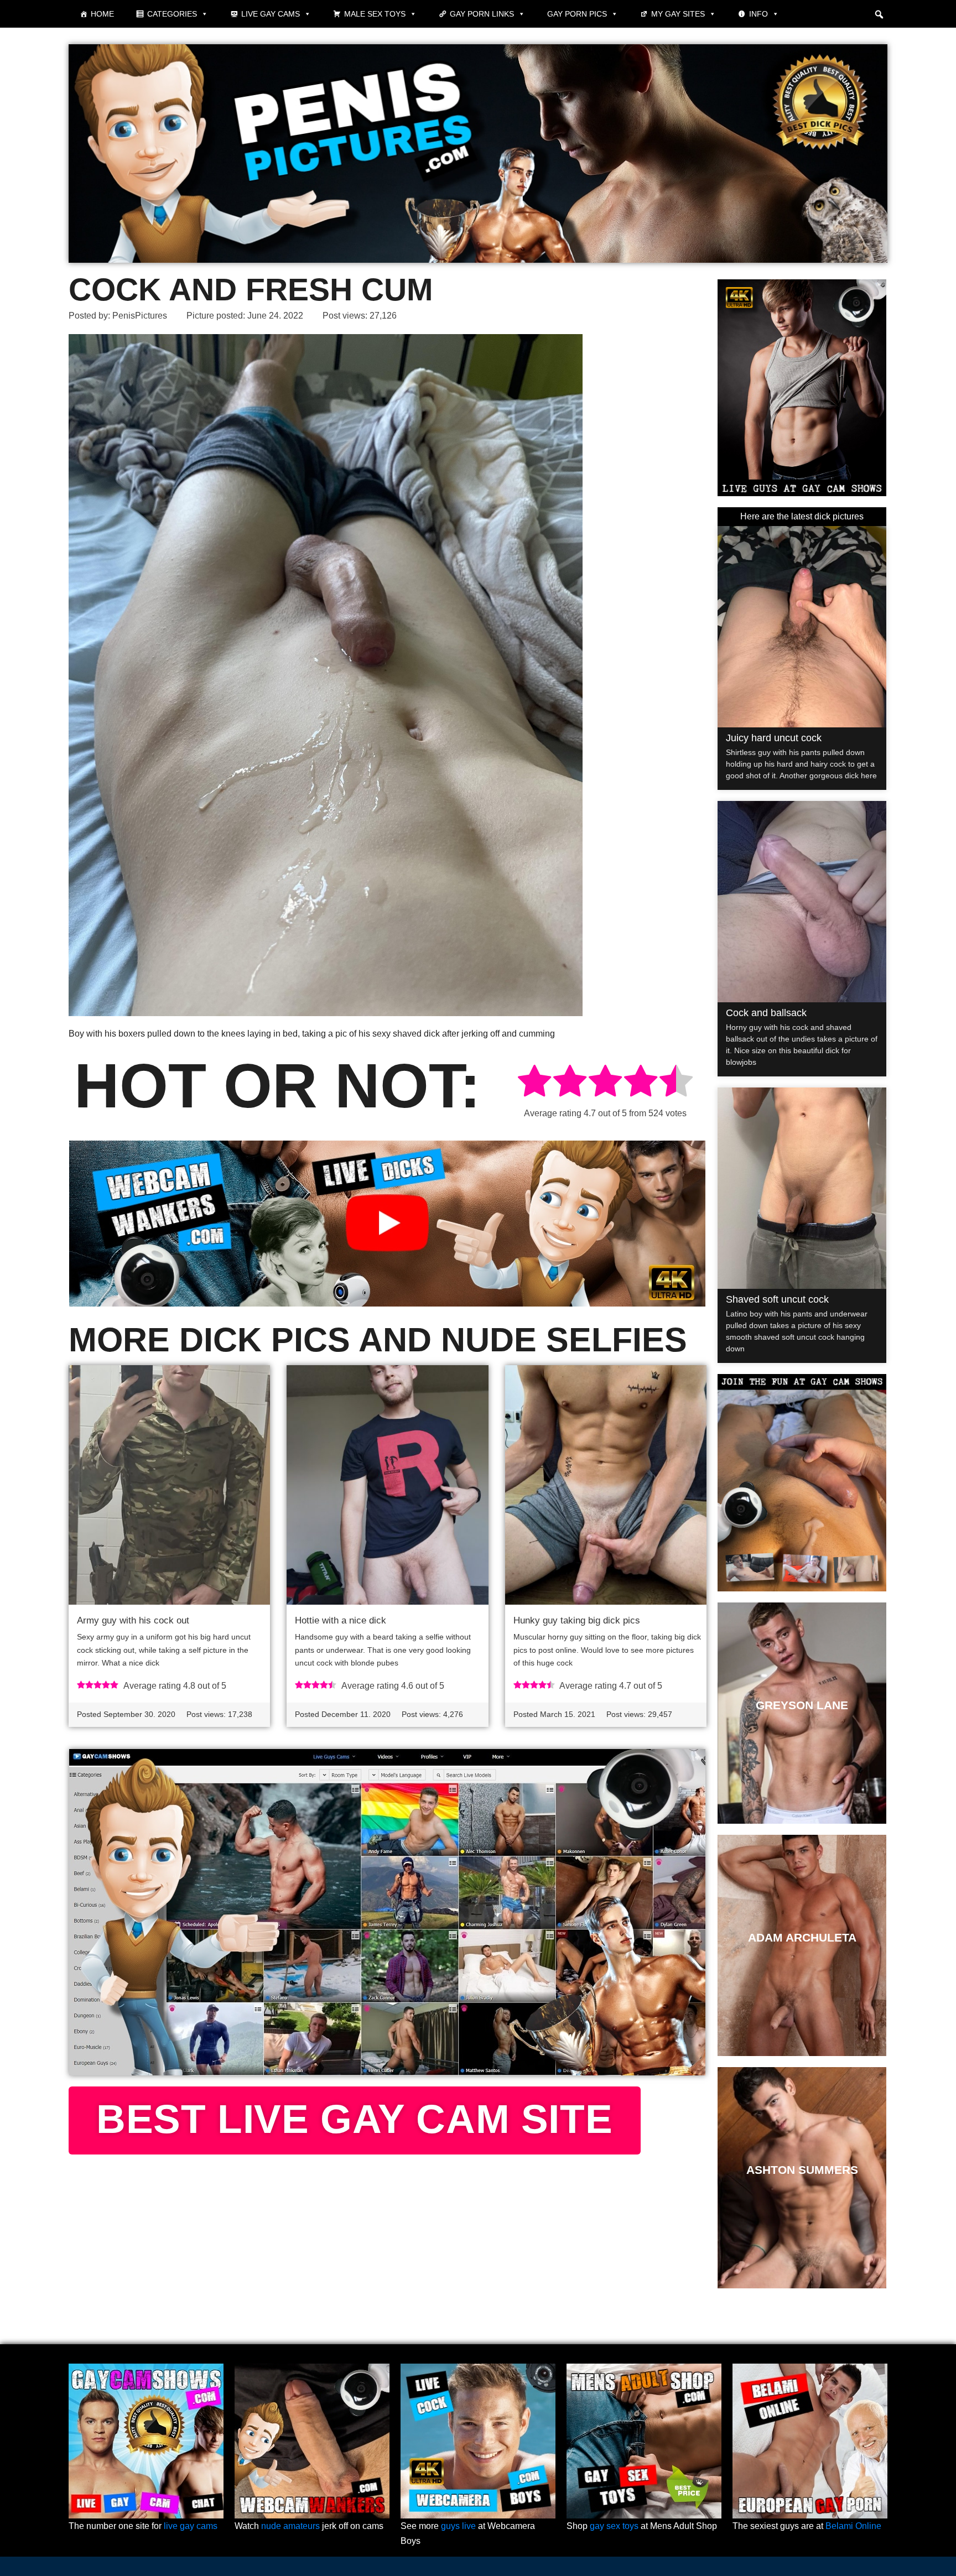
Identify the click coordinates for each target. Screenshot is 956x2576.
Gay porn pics (577, 14)
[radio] (534, 1083)
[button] (879, 14)
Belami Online (853, 2526)
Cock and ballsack (766, 1013)
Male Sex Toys (375, 14)
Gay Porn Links (482, 14)
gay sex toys (614, 2526)
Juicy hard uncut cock (774, 738)
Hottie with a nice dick (341, 1620)
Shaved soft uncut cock (777, 1299)
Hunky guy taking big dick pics (577, 1620)
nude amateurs (290, 2526)
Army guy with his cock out (133, 1620)
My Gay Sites (678, 14)
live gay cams (191, 2526)
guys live (458, 2526)
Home (102, 14)
